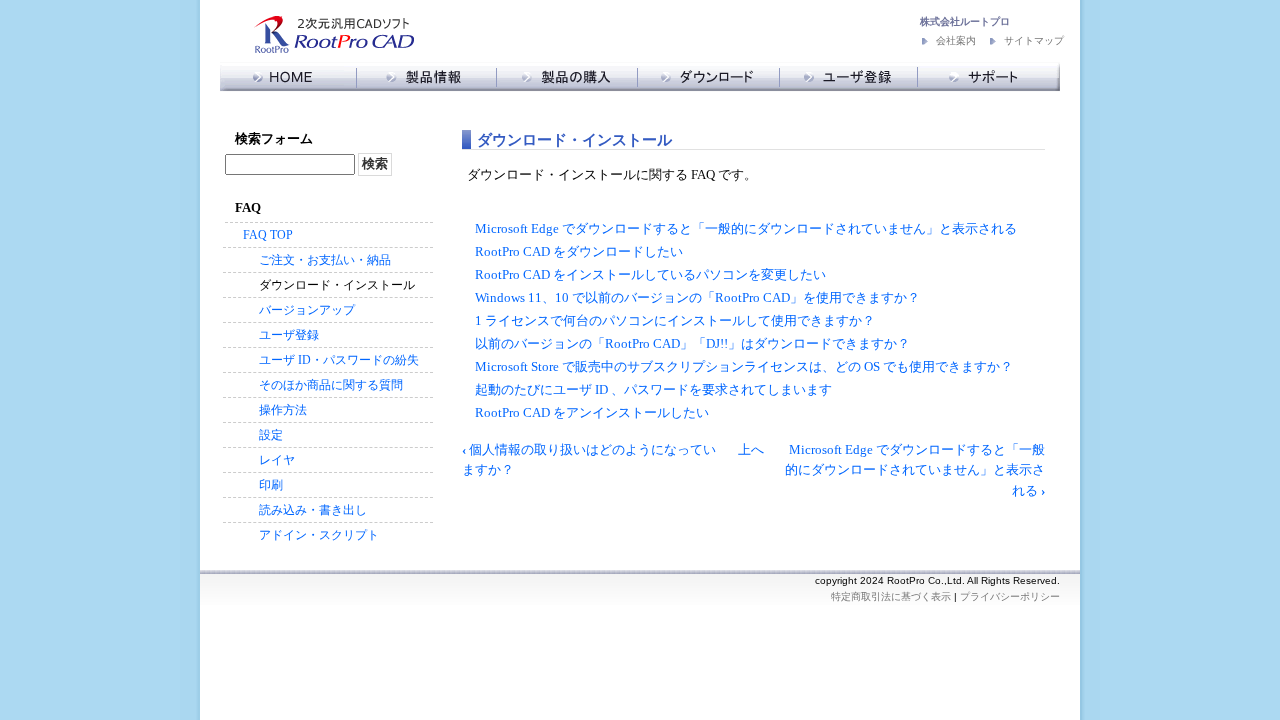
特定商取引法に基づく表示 (891, 596)
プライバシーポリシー (1010, 596)
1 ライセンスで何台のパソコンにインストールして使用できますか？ (675, 321)
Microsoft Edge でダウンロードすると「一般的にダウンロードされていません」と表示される (746, 229)
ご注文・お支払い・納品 (325, 260)
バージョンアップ (307, 310)
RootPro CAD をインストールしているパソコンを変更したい (650, 275)
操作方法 (283, 410)
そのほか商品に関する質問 (331, 385)
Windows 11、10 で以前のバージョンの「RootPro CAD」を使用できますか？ (697, 298)
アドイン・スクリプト (319, 535)
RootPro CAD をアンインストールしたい (592, 413)
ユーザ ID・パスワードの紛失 (339, 360)
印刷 (271, 485)
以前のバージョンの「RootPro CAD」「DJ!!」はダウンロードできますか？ (692, 344)
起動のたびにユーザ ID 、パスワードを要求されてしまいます (653, 390)
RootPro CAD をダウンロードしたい (579, 252)
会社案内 (956, 40)
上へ (751, 450)
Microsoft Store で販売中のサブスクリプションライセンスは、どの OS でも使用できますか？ (744, 367)
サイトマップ (1034, 40)
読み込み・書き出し (313, 510)
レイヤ (277, 460)
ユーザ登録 (289, 335)
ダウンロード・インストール (337, 285)
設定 (271, 435)
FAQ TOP (268, 235)
